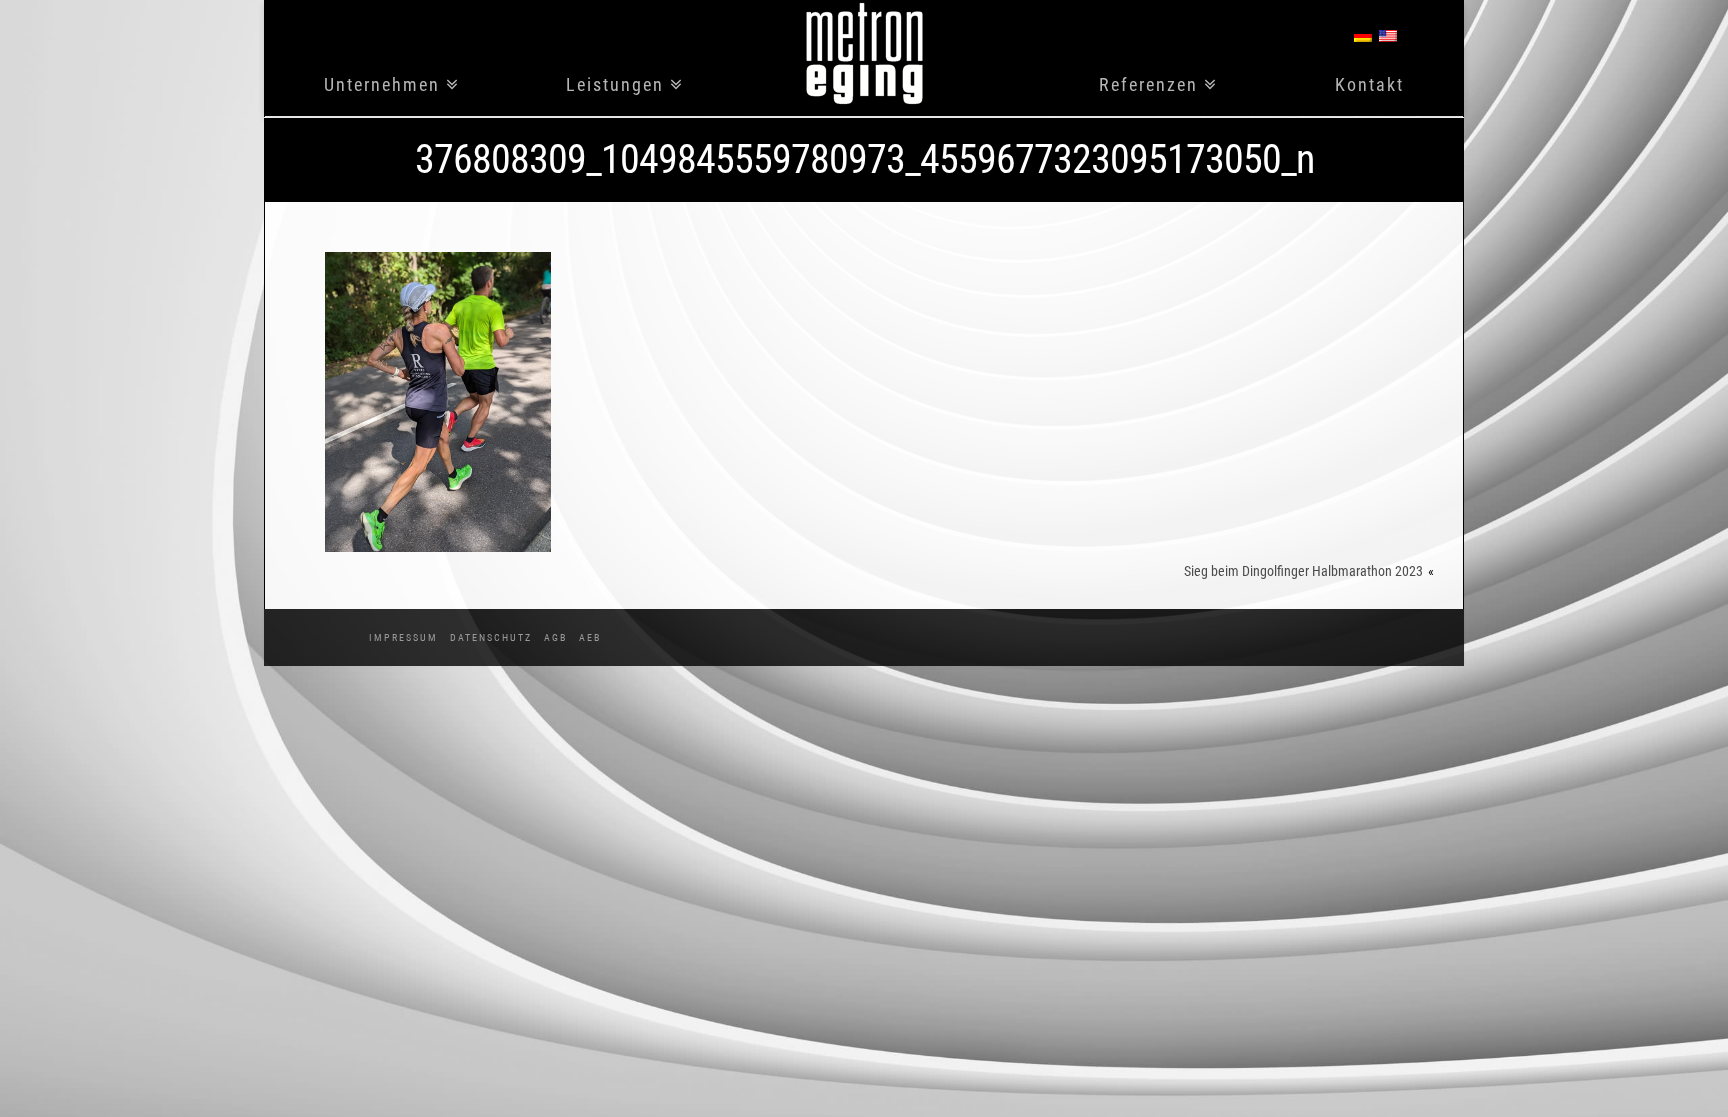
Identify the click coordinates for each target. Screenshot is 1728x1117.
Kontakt (1369, 85)
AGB (555, 637)
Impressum (403, 637)
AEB (590, 637)
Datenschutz (491, 637)
